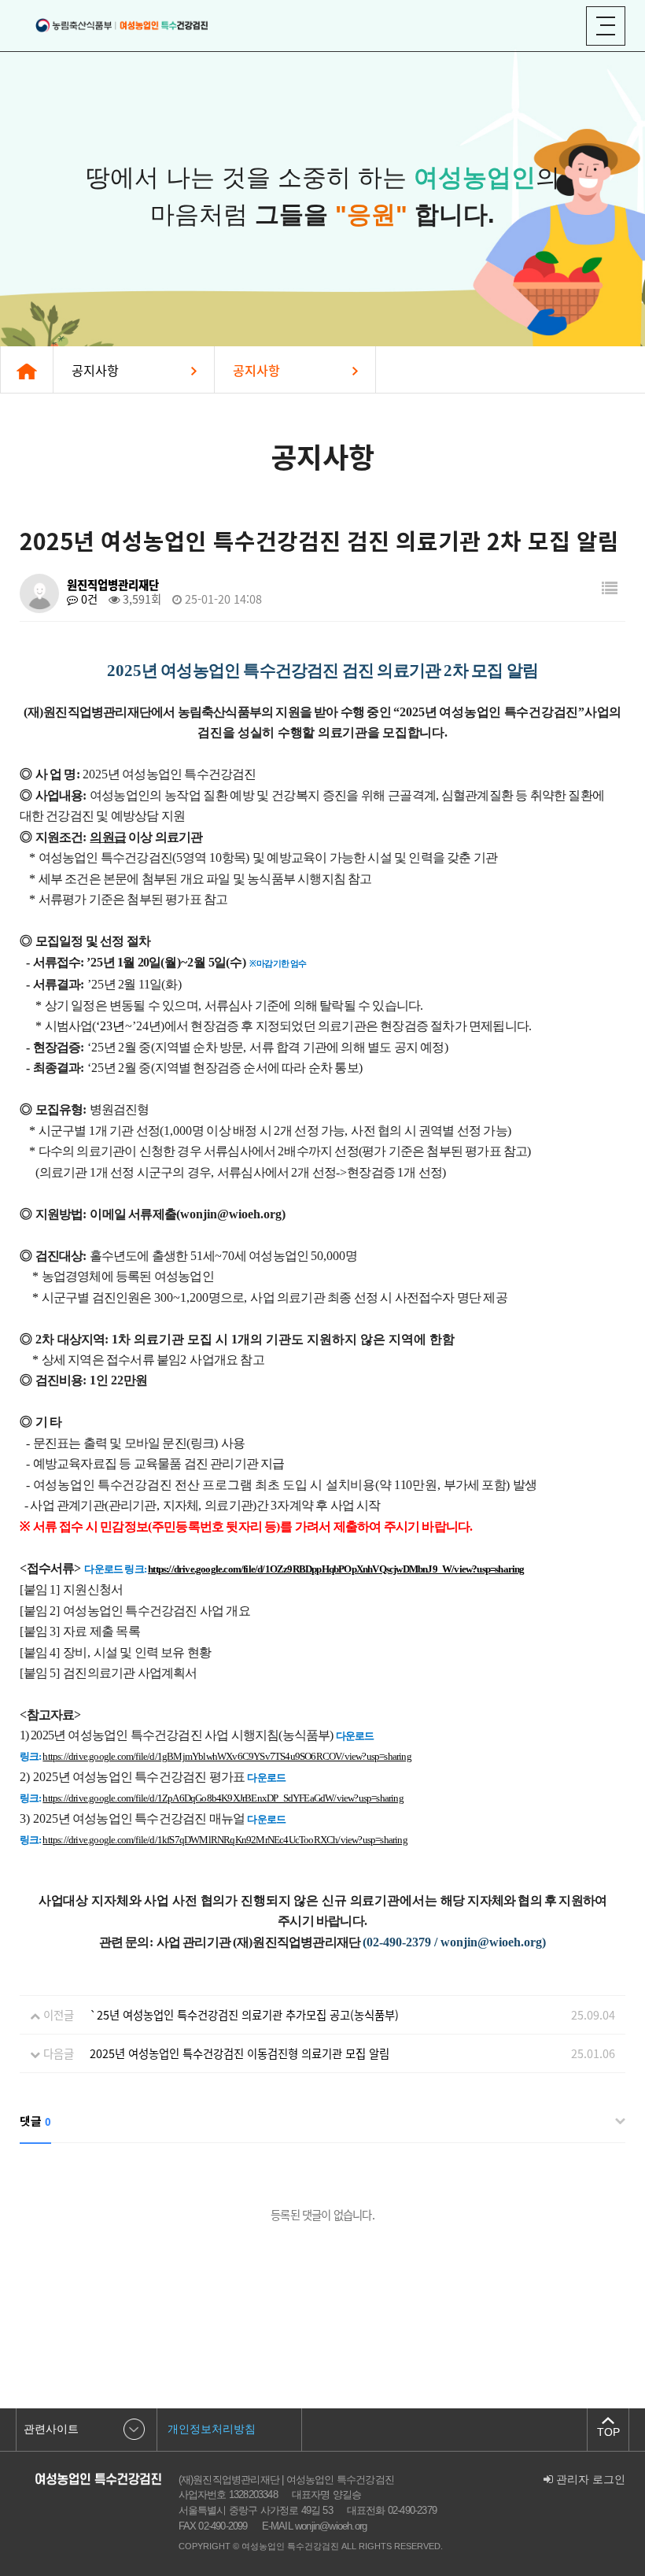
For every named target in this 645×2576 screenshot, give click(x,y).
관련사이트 (51, 2429)
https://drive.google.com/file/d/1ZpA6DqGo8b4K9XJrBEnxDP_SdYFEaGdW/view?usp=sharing (223, 1798)
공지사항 (95, 370)
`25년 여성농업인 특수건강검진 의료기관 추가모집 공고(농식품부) (244, 2015)
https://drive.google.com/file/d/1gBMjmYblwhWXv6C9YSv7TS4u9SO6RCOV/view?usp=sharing (227, 1756)
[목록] (610, 588)
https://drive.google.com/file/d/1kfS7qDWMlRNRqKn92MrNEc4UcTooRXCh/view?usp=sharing (225, 1840)
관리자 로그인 (589, 2480)
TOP (608, 2432)
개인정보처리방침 (212, 2429)
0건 (88, 599)
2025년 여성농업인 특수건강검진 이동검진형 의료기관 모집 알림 (240, 2053)
